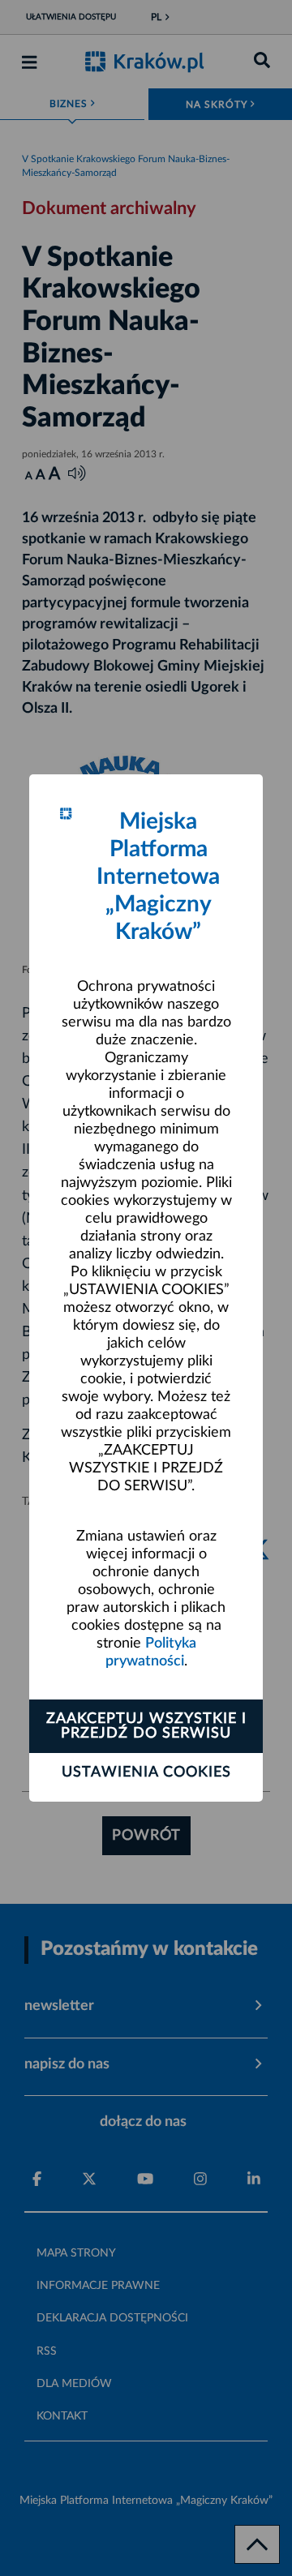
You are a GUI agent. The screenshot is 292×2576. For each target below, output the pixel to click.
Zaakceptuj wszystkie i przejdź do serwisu (146, 1726)
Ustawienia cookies (146, 1772)
